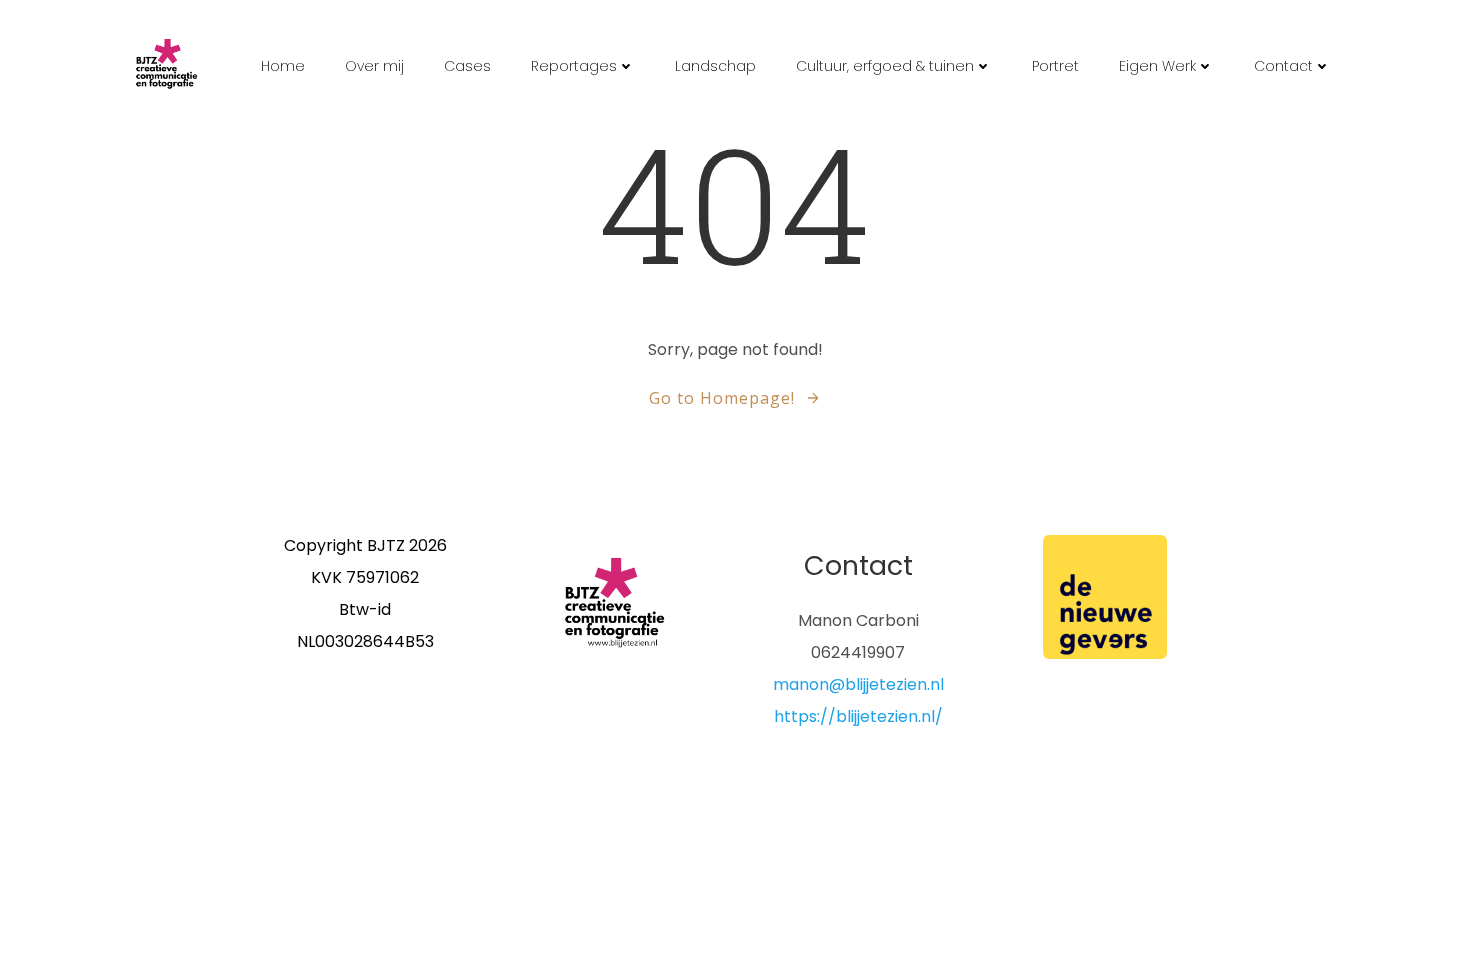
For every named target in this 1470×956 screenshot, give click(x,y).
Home (283, 66)
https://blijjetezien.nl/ (858, 716)
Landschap (715, 66)
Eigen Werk (1157, 66)
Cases (467, 66)
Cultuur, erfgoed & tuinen (885, 66)
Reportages (574, 66)
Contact (1283, 66)
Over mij (374, 66)
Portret (1055, 66)
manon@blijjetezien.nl (858, 684)
